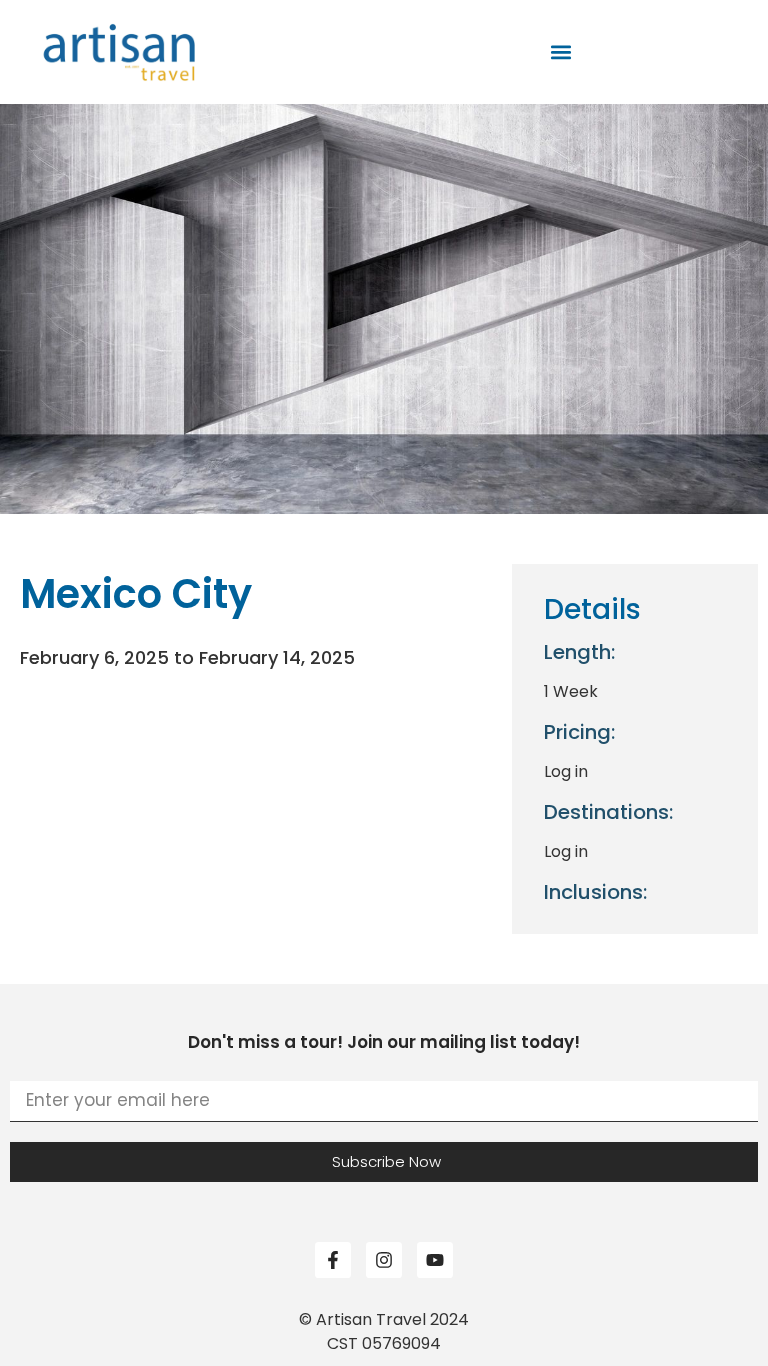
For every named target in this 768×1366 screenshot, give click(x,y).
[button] (561, 52)
